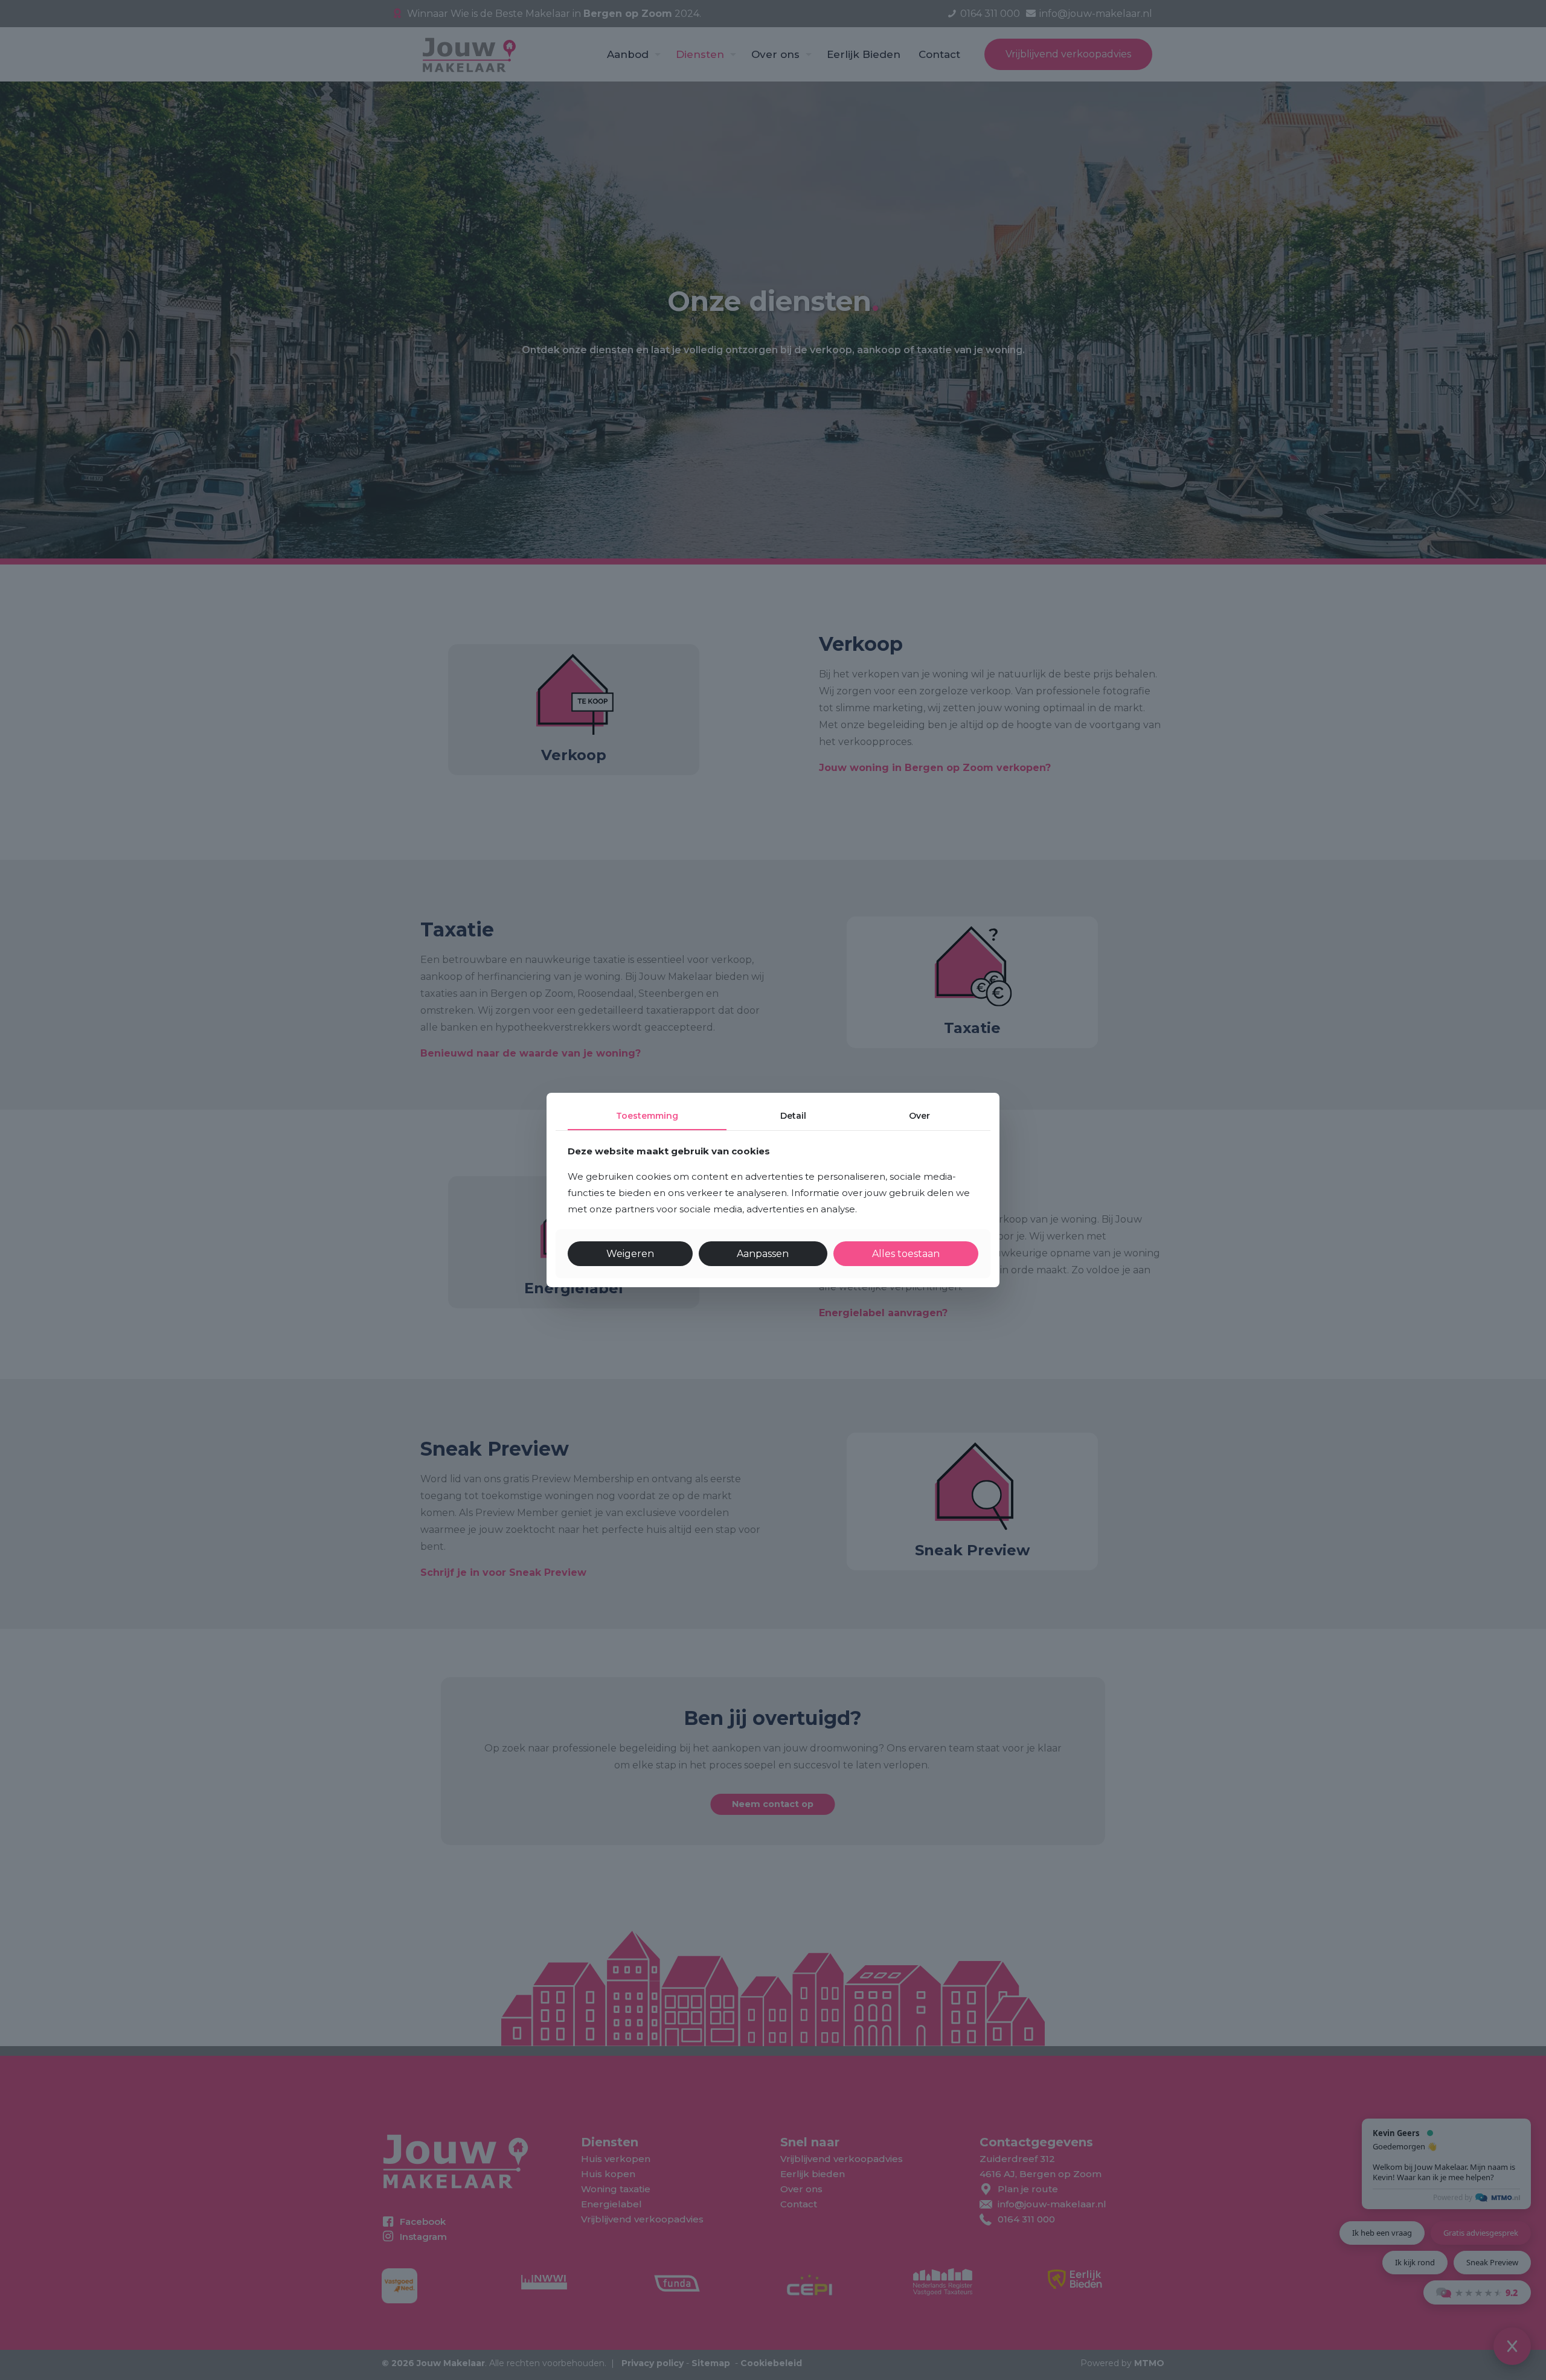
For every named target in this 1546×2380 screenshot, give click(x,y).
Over (919, 1116)
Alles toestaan (906, 1254)
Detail (793, 1116)
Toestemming (647, 1116)
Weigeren (630, 1254)
